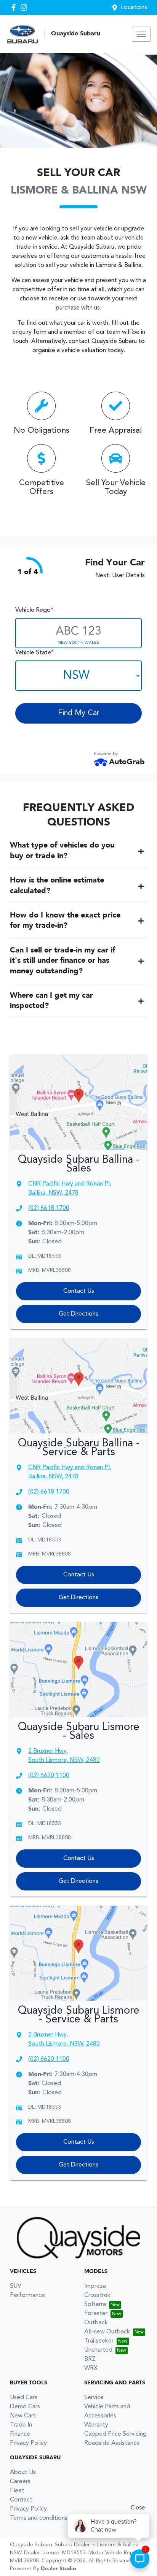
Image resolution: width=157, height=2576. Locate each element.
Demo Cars (25, 2407)
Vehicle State (34, 653)
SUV (16, 2286)
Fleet (17, 2491)
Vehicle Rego (34, 610)
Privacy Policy (28, 2443)
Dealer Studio (58, 2569)
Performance (27, 2295)
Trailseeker (99, 2341)
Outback (96, 2323)
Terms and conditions (39, 2518)
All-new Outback (107, 2332)
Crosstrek (97, 2295)
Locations (134, 8)
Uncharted (98, 2350)
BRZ (90, 2359)
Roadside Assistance (112, 2443)
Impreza (95, 2286)
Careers (20, 2482)
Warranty (96, 2425)
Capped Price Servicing (115, 2434)
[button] (141, 34)
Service (94, 2398)
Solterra (95, 2305)
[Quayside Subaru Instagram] (25, 7)
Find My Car (79, 713)
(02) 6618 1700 (49, 1208)
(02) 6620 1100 (49, 1776)
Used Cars (24, 2398)
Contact (21, 2500)
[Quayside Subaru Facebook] (15, 7)
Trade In (21, 2425)
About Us (23, 2473)
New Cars (23, 2416)
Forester (96, 2314)
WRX (91, 2368)
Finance (20, 2434)
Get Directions (78, 1314)
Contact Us (79, 1291)
